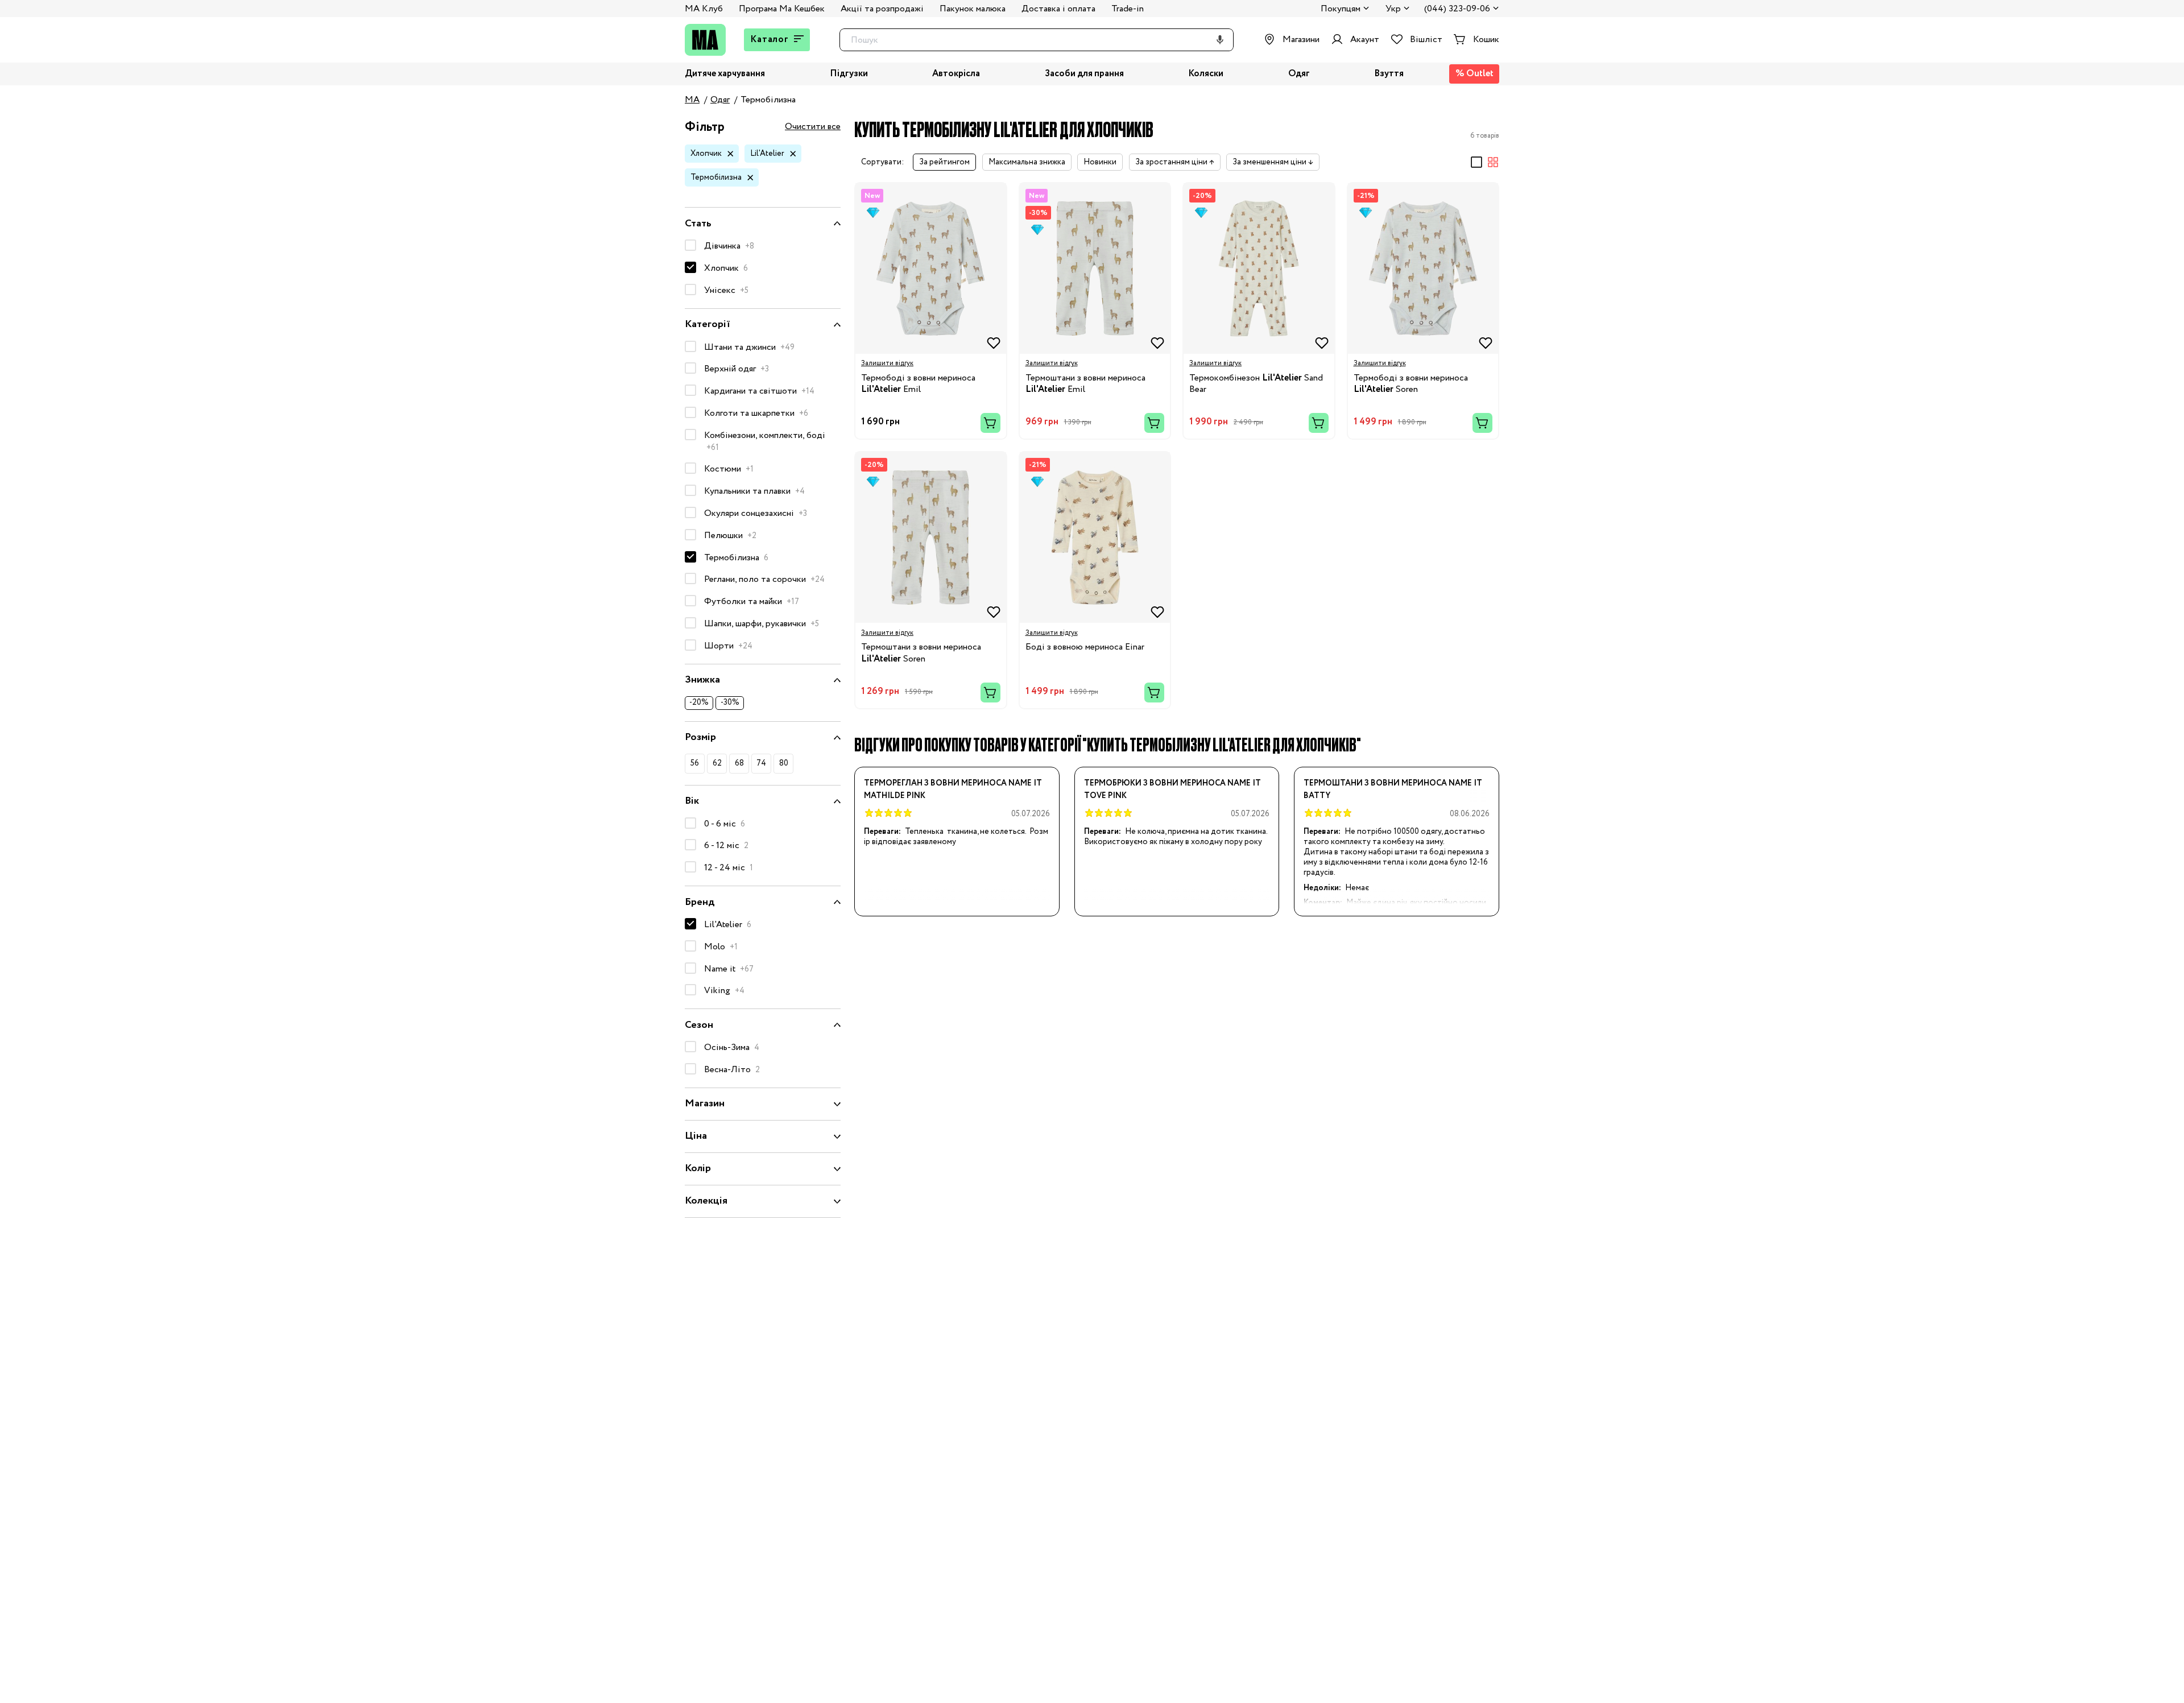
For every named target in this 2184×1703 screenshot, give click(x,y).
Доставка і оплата (1058, 9)
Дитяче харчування (725, 74)
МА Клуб (704, 9)
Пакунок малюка (973, 9)
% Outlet (1474, 74)
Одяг (1299, 74)
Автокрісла (956, 74)
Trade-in (1128, 9)
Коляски (1206, 74)
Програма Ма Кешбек (782, 9)
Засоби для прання (1084, 74)
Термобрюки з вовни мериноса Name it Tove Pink (1172, 790)
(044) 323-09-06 (1457, 9)
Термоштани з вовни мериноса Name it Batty (1393, 790)
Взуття (1389, 74)
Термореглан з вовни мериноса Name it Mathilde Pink (953, 790)
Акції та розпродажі (882, 9)
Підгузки (849, 74)
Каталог (770, 40)
